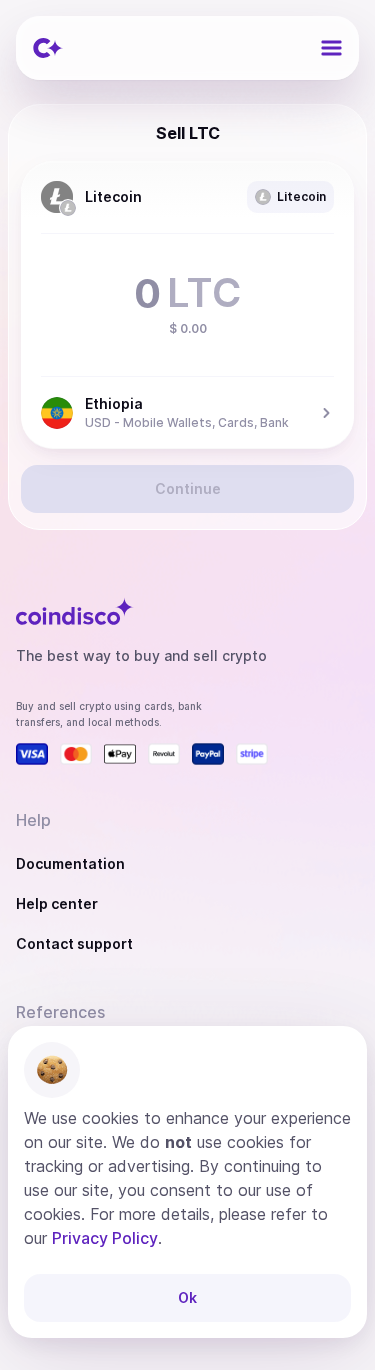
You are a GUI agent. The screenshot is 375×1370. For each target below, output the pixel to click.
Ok (187, 1297)
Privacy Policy (105, 1238)
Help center (57, 903)
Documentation (70, 863)
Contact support (74, 943)
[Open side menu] (331, 48)
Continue (188, 488)
